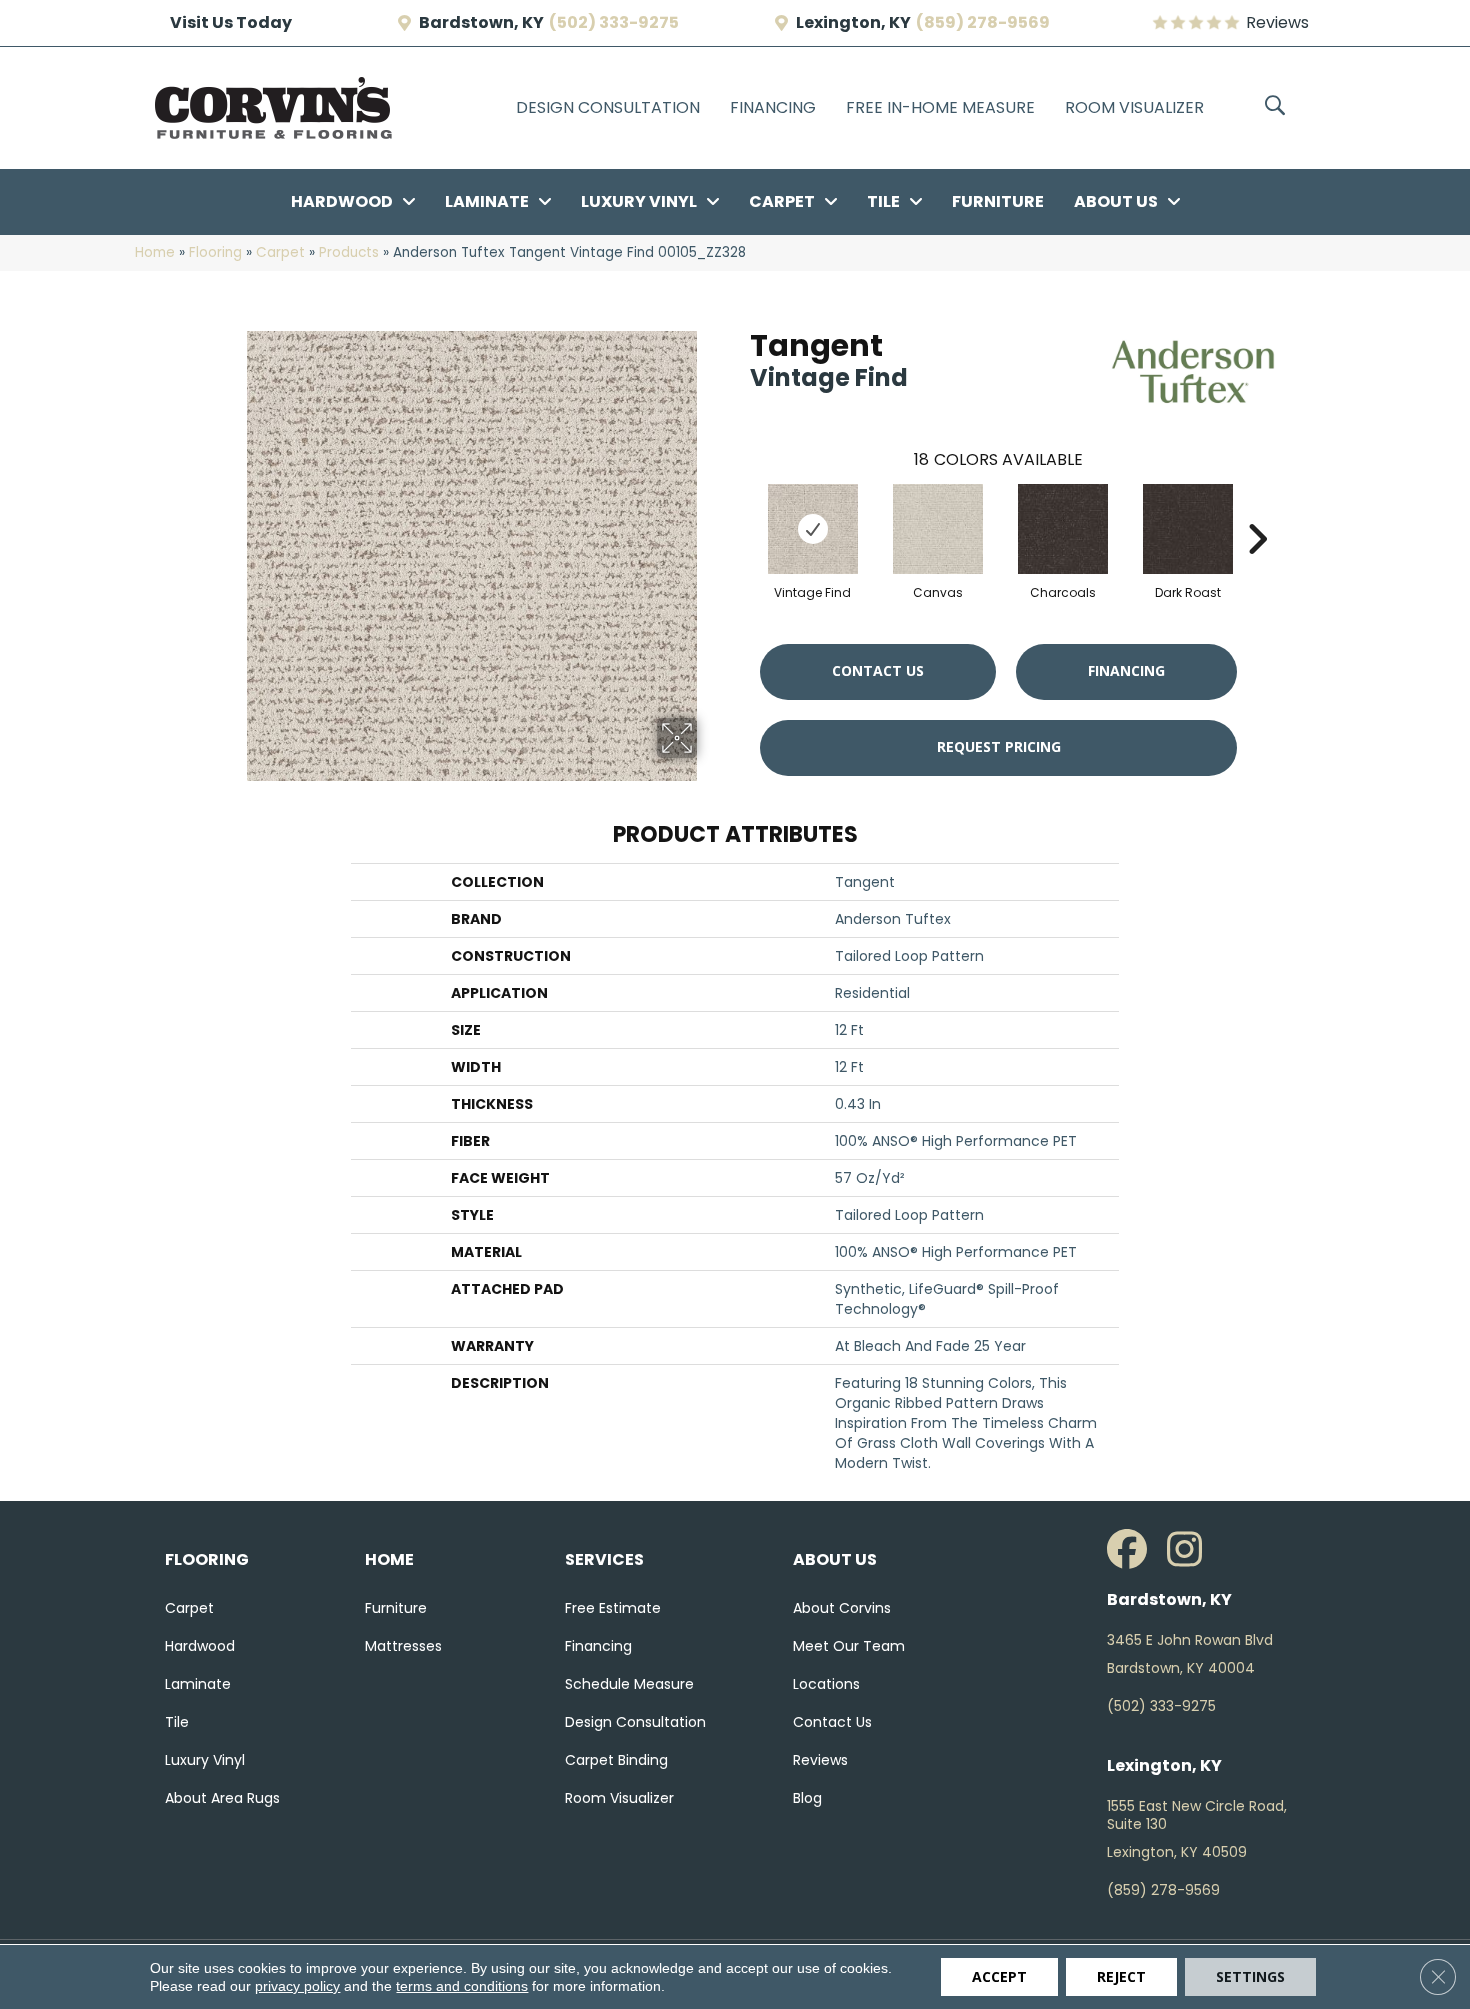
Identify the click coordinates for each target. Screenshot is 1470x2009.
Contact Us (878, 670)
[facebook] (1132, 1550)
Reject (1121, 1976)
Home (155, 252)
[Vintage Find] (813, 529)
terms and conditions (462, 1986)
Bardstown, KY (481, 23)
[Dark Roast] (1188, 529)
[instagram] (1192, 1550)
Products (349, 252)
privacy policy (297, 1986)
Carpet (280, 252)
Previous (740, 509)
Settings (1250, 1976)
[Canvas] (938, 529)
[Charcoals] (1063, 529)
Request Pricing (999, 746)
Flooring (215, 252)
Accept (999, 1976)
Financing (1126, 670)
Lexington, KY (853, 23)
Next (1257, 509)
